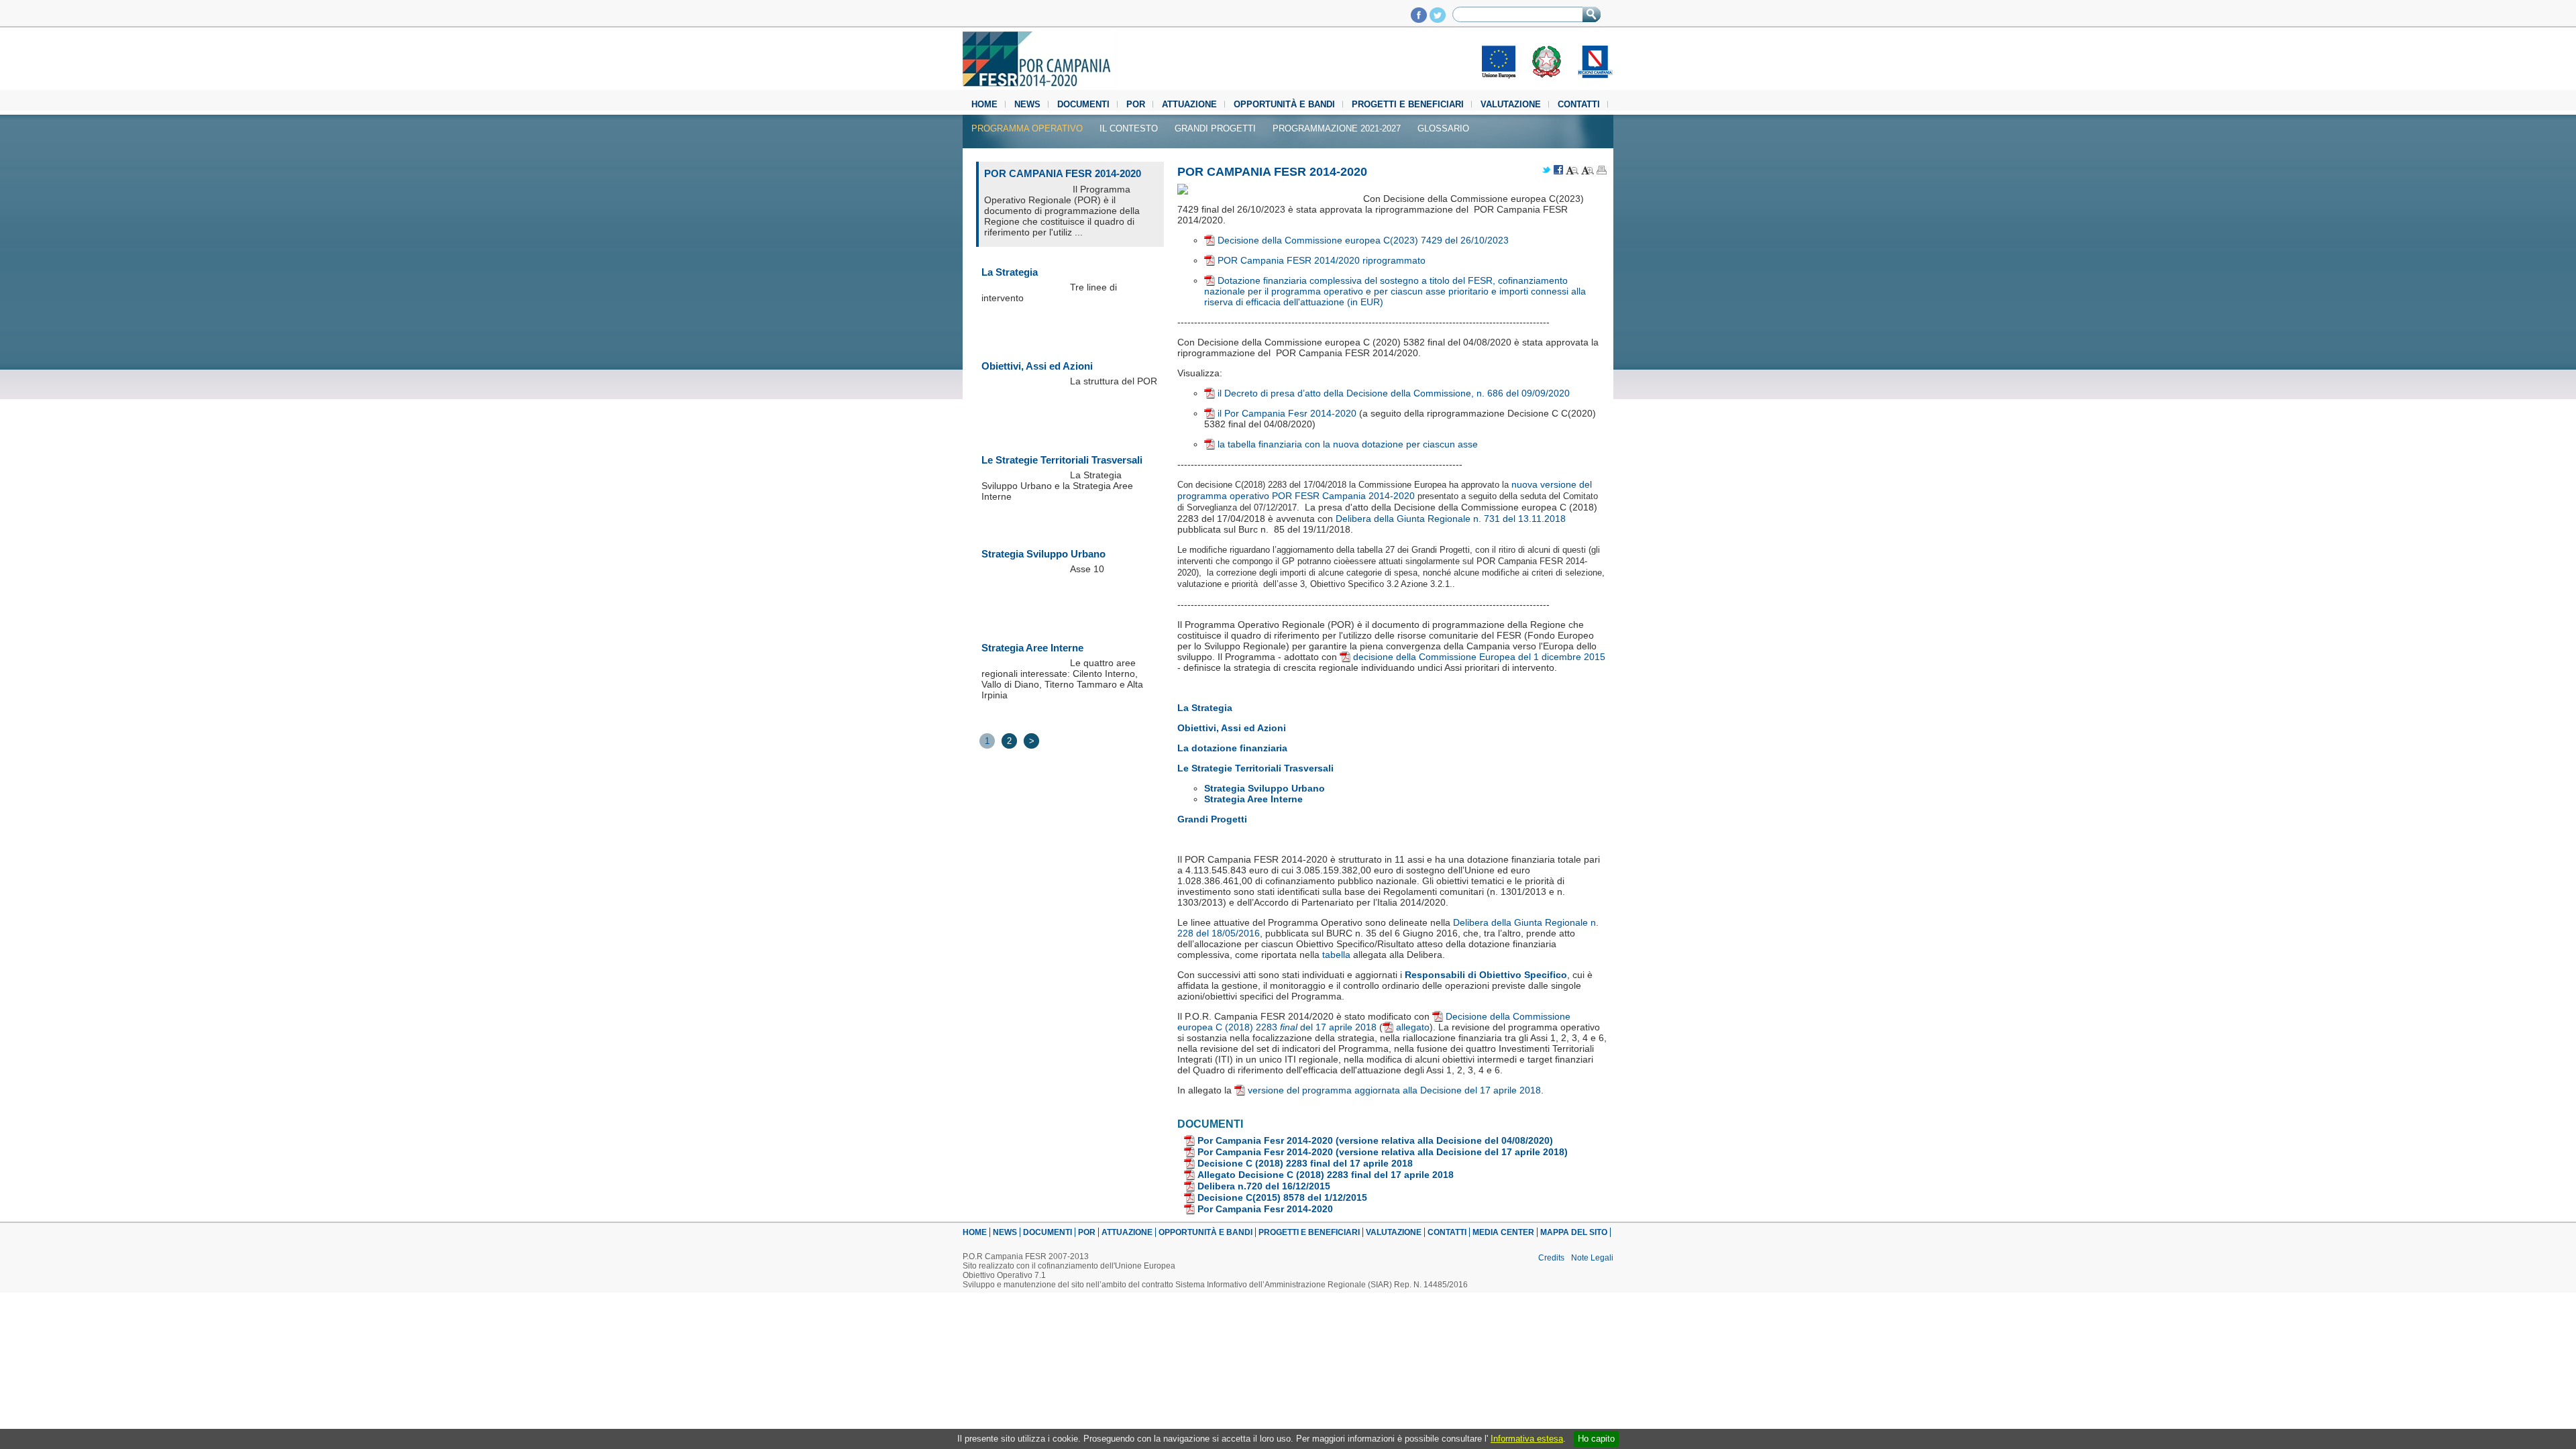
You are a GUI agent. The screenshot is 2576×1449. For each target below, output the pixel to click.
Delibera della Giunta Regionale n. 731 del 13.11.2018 (1451, 519)
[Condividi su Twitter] (1546, 171)
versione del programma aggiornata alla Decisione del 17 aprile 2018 (1394, 1090)
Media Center (1503, 1232)
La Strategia (1010, 272)
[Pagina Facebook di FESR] (1419, 19)
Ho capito (1596, 1439)
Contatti (1579, 104)
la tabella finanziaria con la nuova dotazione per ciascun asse (1348, 444)
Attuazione (1189, 104)
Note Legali (1592, 1258)
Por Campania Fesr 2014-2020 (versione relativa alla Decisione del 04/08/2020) (1375, 1140)
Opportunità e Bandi (1284, 104)
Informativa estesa (1527, 1439)
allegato (1413, 1027)
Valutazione (1511, 104)
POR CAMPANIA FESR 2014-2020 (1063, 173)
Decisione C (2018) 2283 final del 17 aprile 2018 (1305, 1163)
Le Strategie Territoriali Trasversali (1062, 460)
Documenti (1083, 104)
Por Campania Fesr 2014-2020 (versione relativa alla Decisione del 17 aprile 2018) (1383, 1152)
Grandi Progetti (1215, 128)
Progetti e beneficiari (1408, 104)
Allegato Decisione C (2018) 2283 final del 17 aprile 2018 (1326, 1175)
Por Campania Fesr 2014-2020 (1265, 1209)
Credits (1551, 1258)
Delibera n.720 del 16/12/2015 (1264, 1186)
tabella (1336, 955)
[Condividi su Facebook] (1558, 171)
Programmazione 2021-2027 (1337, 128)
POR (1136, 104)
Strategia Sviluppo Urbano (1043, 554)
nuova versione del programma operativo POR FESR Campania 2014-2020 (1385, 490)
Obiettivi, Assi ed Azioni (1037, 366)
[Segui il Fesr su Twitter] (1438, 19)
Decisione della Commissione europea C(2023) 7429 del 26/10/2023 (1363, 240)
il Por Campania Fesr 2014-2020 (1287, 413)
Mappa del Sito (1574, 1232)
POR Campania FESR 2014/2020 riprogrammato (1322, 260)
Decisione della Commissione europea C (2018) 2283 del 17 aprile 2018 (1374, 1022)
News (1027, 104)
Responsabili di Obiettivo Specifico (1486, 975)
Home (984, 104)
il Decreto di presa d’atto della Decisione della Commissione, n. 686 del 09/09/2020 (1394, 393)
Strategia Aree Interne (1032, 648)
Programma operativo (1027, 128)
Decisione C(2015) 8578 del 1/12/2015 (1282, 1197)
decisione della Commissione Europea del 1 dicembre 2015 (1479, 657)
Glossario (1443, 128)
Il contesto (1129, 128)
